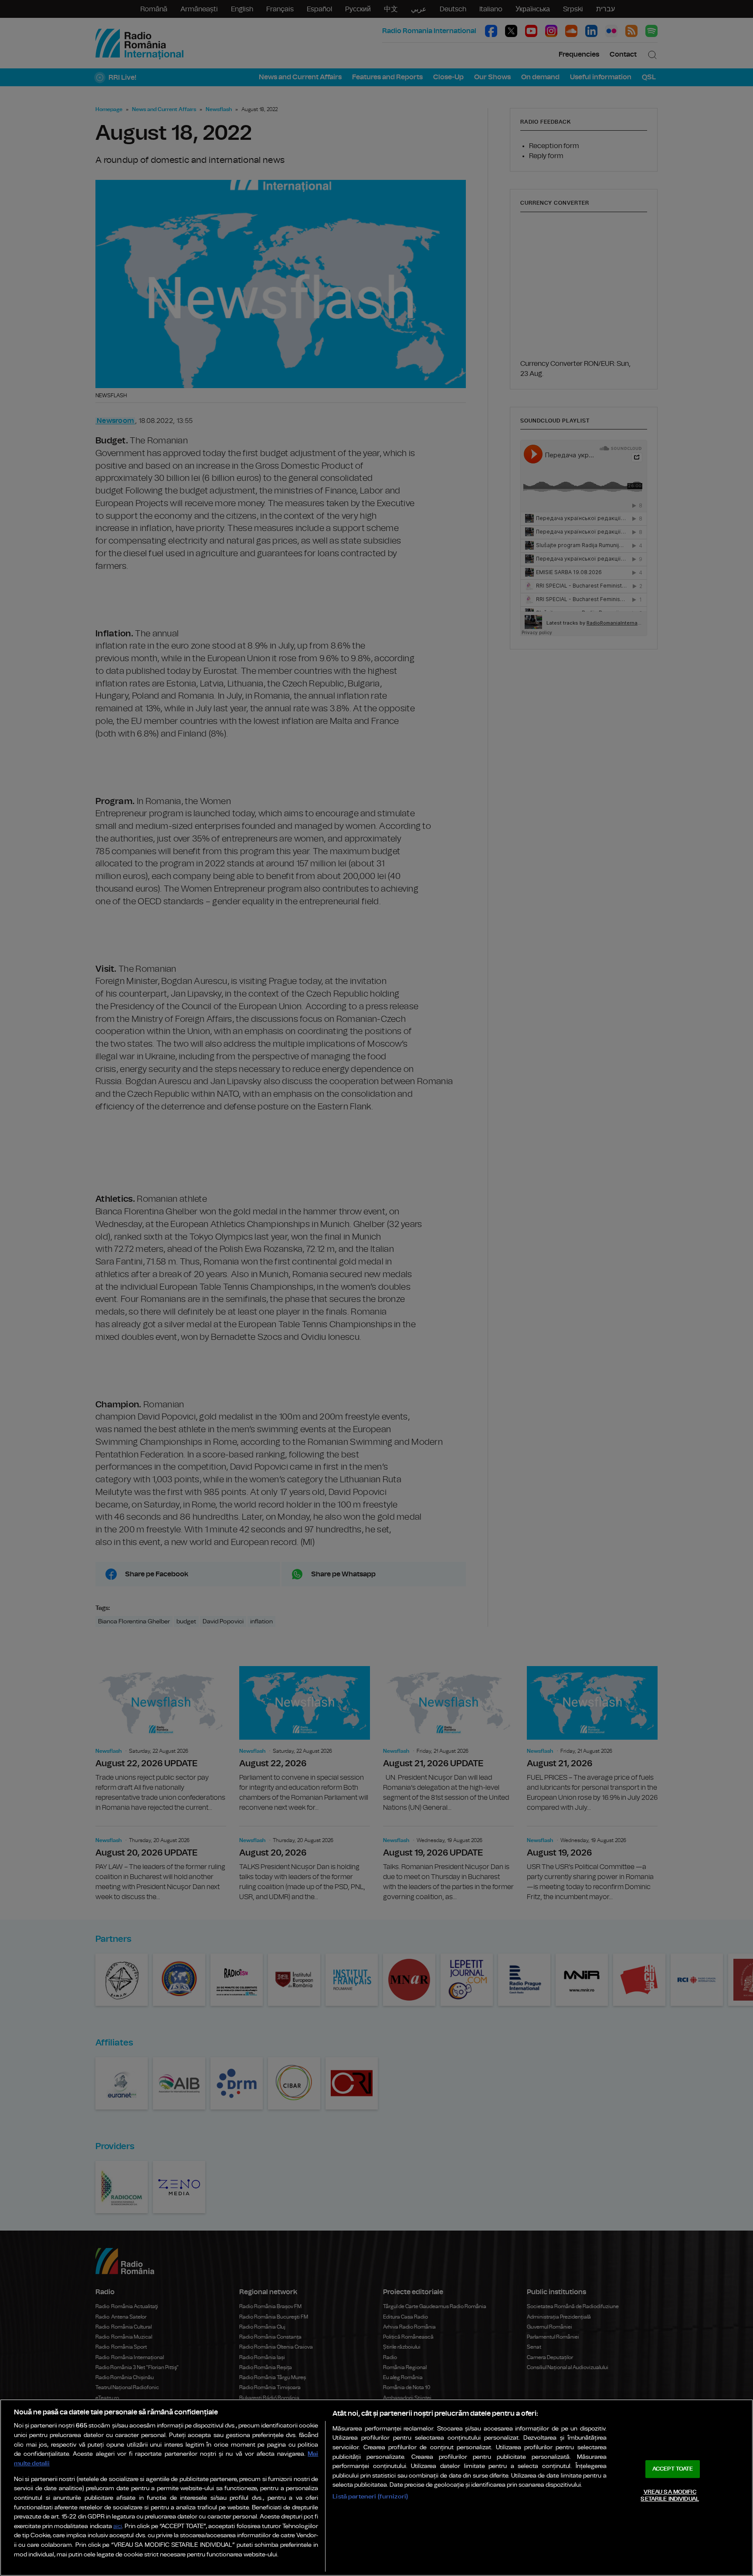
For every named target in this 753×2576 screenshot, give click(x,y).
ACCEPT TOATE (673, 2469)
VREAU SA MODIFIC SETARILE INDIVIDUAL (670, 2496)
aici (118, 2527)
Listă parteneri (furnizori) (370, 2497)
